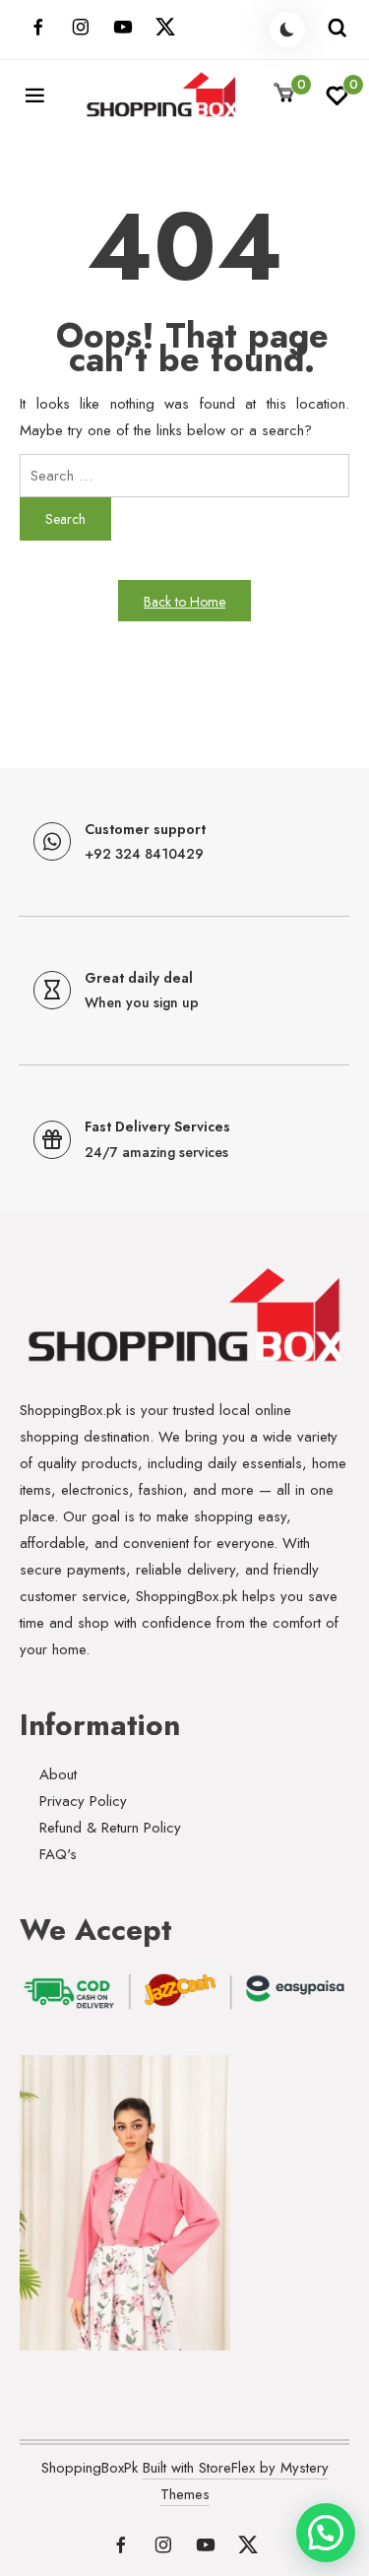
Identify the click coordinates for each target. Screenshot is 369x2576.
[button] (326, 2533)
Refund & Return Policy (110, 1828)
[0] (337, 101)
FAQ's (58, 1854)
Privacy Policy (83, 1801)
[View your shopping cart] (284, 94)
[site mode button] (287, 30)
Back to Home (184, 602)
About (58, 1774)
